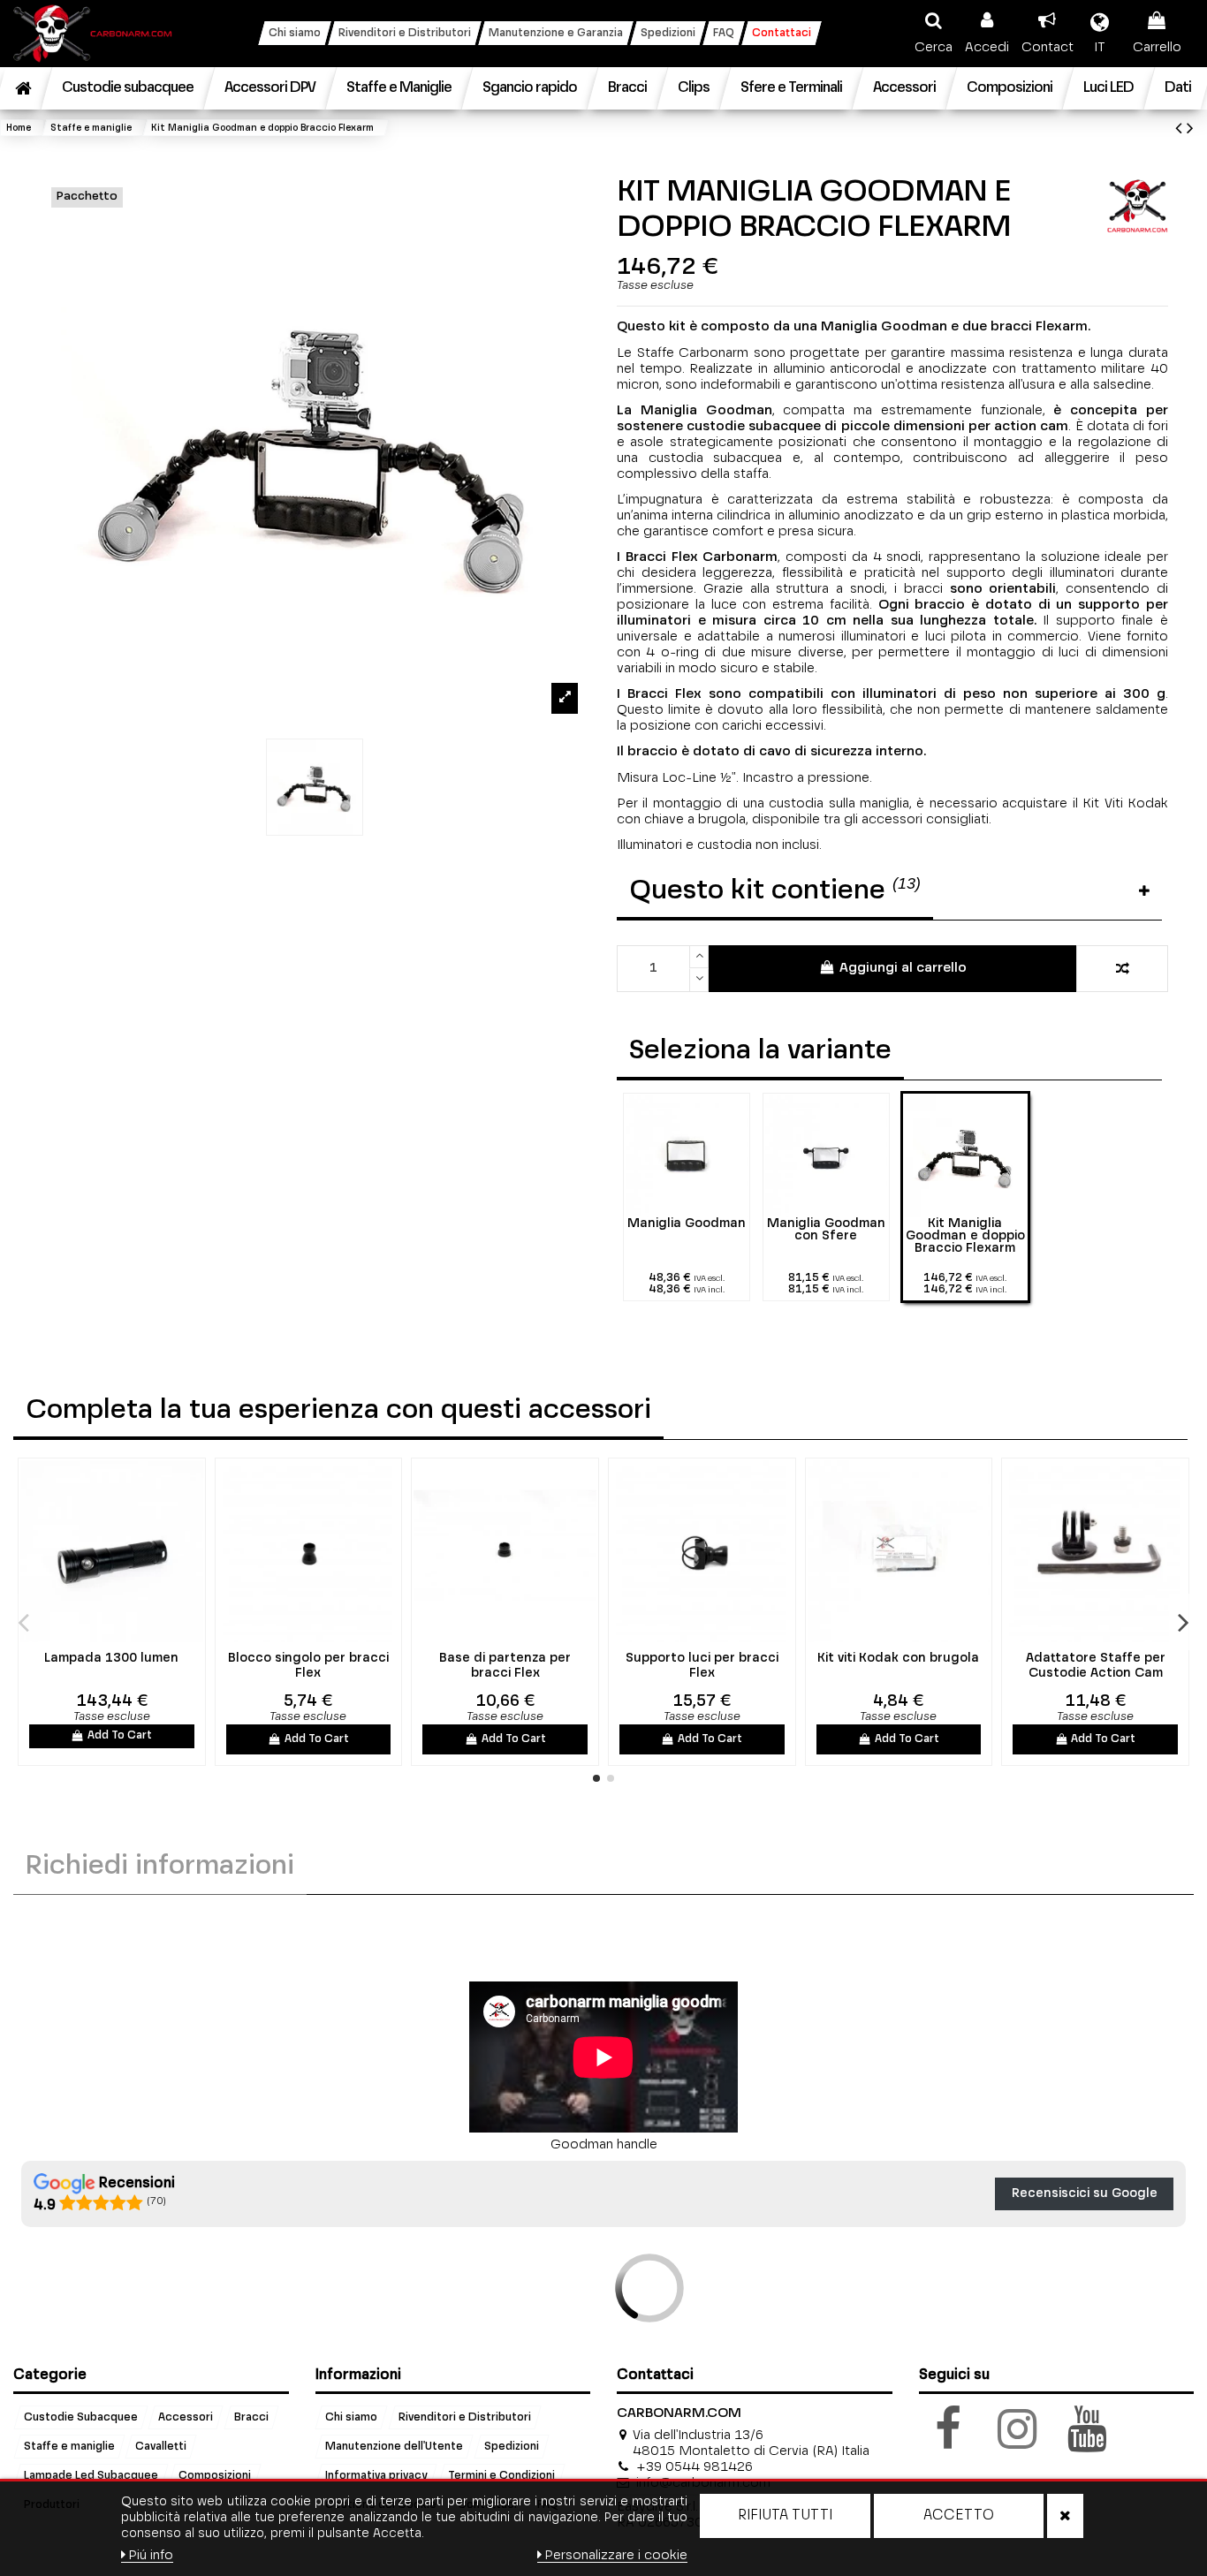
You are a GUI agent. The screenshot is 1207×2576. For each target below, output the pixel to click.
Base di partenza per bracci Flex (505, 1666)
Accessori (186, 2417)
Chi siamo (351, 2417)
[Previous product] (1181, 129)
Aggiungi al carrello (903, 968)
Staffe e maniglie (69, 2446)
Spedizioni (512, 2446)
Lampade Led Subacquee (91, 2475)
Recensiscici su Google (1085, 2193)
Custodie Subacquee (81, 2417)
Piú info (151, 2555)
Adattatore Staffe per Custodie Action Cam (1096, 1666)
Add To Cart (120, 1736)
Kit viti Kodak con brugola (898, 1658)
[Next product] (1190, 129)
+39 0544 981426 (695, 2467)
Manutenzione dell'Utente (394, 2446)
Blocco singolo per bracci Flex (308, 1666)
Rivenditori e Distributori (465, 2417)
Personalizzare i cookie (616, 2555)
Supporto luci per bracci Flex (702, 1666)
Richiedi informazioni (160, 1867)
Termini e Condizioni (501, 2475)
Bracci (251, 2417)
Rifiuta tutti (785, 2516)
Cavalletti (161, 2446)
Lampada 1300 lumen (111, 1658)
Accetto (959, 2516)
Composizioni (215, 2475)
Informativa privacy (376, 2475)
